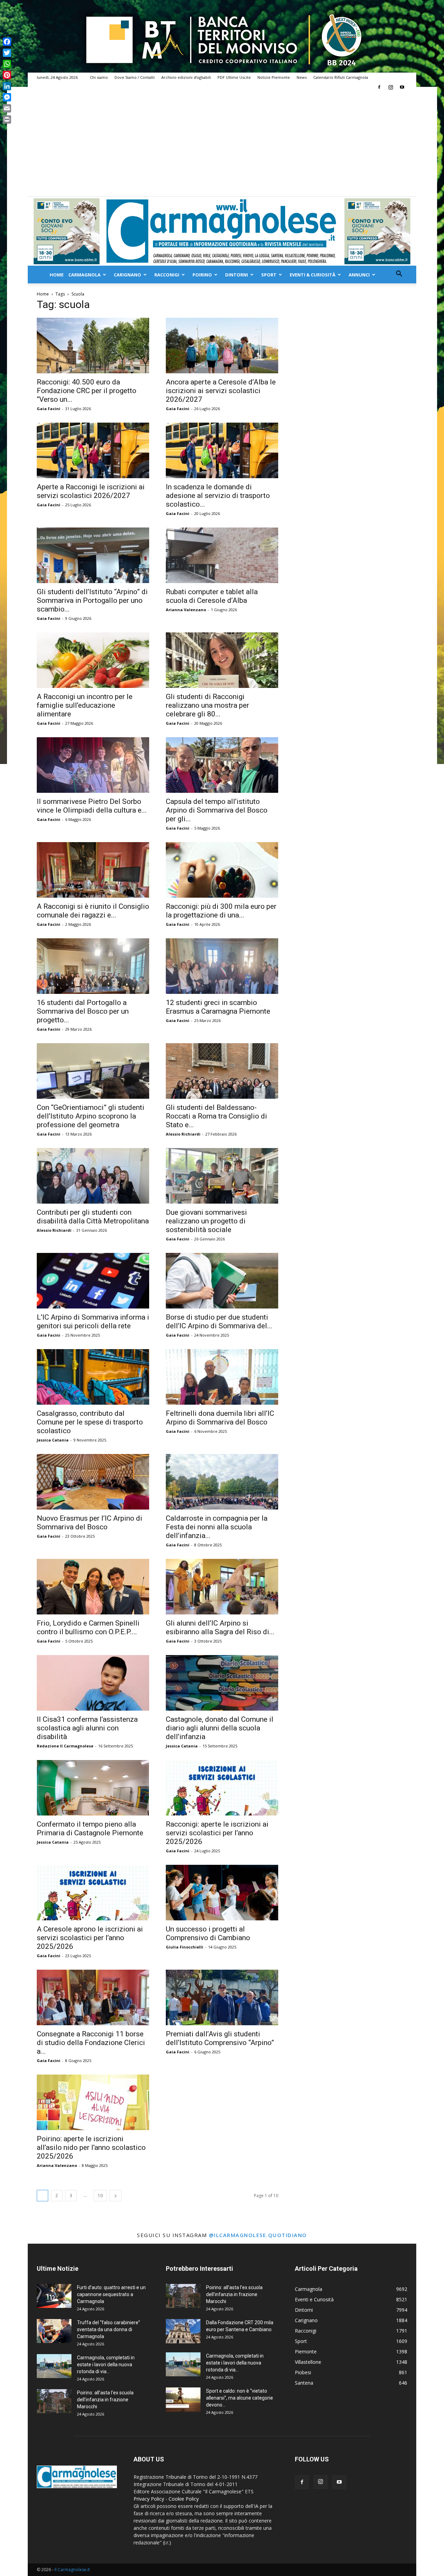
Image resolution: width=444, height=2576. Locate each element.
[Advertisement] (222, 144)
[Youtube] (402, 87)
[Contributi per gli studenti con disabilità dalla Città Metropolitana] (93, 1176)
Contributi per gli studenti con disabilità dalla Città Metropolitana (93, 1217)
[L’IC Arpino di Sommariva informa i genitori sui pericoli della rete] (93, 1281)
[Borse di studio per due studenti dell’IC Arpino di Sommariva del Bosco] (222, 1281)
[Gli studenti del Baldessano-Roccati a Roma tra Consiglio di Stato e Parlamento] (222, 1071)
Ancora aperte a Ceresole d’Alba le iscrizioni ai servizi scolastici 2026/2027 (221, 391)
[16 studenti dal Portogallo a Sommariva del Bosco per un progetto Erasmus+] (93, 966)
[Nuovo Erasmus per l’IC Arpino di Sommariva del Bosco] (93, 1482)
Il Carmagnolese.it (72, 2570)
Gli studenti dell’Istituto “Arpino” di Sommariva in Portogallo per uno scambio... (92, 600)
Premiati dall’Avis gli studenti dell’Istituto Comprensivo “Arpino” (220, 2038)
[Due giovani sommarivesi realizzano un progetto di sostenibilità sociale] (222, 1176)
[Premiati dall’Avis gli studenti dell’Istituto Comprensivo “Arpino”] (222, 1997)
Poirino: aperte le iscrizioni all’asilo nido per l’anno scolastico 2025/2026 (91, 2147)
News (302, 77)
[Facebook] (379, 87)
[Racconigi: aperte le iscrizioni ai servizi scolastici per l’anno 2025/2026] (222, 1788)
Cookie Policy (184, 2499)
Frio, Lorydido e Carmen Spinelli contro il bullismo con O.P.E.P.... (88, 1627)
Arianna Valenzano (186, 610)
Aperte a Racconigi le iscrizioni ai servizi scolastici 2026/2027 (91, 491)
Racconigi (167, 275)
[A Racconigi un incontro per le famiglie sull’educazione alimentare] (93, 660)
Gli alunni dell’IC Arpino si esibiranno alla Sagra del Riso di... (220, 1627)
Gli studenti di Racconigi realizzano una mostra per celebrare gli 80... (207, 705)
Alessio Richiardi (183, 1134)
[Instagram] (391, 87)
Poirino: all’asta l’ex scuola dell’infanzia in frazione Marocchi (105, 2400)
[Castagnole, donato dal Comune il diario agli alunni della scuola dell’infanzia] (222, 1683)
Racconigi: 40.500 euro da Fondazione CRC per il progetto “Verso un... (87, 391)
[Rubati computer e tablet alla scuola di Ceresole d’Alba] (222, 555)
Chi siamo (99, 77)
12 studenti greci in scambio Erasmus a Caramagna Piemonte (218, 1007)
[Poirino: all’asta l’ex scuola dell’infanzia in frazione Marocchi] (54, 2401)
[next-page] (116, 2196)
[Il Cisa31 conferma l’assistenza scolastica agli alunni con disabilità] (93, 1683)
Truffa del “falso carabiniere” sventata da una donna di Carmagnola (109, 2329)
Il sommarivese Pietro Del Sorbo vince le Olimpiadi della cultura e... (92, 806)
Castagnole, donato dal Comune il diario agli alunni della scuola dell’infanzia (220, 1728)
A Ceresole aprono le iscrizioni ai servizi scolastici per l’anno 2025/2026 (90, 1938)
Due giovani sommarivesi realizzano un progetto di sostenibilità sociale (206, 1221)
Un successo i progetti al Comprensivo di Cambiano (208, 1933)
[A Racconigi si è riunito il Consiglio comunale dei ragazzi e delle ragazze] (93, 870)
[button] (399, 275)
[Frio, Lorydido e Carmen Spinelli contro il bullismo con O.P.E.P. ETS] (93, 1587)
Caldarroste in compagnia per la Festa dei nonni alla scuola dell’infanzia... (217, 1527)
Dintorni (237, 275)
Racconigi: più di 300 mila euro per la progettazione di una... (221, 911)
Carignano (127, 275)
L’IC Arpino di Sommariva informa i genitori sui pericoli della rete (93, 1322)
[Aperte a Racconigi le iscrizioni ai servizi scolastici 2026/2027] (93, 450)
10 (100, 2196)
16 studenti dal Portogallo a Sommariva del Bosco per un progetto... (83, 1011)
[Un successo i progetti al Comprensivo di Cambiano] (222, 1893)
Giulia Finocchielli (185, 1947)
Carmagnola (84, 275)
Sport (269, 275)
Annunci (359, 275)
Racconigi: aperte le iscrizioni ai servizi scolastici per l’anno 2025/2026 (217, 1833)
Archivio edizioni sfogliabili (186, 77)
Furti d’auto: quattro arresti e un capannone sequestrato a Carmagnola (111, 2294)
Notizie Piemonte (274, 77)
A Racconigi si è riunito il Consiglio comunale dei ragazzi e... (93, 911)
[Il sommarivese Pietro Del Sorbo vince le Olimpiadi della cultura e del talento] (93, 765)
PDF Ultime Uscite (234, 77)
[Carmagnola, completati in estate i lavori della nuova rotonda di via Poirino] (54, 2366)
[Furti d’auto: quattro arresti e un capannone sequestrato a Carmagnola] (54, 2296)
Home (57, 275)
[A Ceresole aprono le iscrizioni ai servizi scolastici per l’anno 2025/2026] (93, 1893)
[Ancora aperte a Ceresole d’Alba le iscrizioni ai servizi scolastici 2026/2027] (222, 346)
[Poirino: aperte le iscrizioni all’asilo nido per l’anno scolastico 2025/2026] (93, 2102)
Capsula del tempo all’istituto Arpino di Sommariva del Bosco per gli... (217, 810)
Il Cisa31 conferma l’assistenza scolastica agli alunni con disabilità (87, 1728)
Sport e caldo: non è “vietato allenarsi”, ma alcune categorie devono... (240, 2398)
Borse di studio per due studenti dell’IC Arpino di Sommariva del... (219, 1322)
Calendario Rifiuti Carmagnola (341, 77)
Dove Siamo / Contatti (135, 77)
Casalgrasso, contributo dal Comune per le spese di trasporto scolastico (90, 1422)
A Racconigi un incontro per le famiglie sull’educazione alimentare (85, 705)
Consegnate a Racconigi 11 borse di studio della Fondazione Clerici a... (91, 2043)
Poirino (202, 275)
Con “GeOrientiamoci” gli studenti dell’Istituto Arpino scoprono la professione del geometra (91, 1116)
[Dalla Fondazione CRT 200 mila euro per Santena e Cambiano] (183, 2331)
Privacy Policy (149, 2499)
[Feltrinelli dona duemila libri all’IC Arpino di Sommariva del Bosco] (222, 1377)
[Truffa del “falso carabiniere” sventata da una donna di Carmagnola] (54, 2331)
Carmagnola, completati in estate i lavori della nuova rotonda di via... (106, 2365)
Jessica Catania (53, 1440)
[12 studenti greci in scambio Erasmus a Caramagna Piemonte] (222, 966)
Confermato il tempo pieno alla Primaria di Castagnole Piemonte (90, 1829)
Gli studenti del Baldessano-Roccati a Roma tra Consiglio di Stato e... (216, 1116)
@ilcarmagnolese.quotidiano (258, 2235)
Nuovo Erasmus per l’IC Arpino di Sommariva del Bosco (89, 1523)
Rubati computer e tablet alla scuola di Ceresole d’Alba (212, 596)
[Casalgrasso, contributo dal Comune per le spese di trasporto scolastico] (93, 1377)
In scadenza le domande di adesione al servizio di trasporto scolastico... (218, 496)
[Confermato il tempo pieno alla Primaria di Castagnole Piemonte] (93, 1788)
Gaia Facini (49, 409)
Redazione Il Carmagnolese (65, 1746)
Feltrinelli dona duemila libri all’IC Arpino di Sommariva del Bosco (220, 1418)
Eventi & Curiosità (313, 275)
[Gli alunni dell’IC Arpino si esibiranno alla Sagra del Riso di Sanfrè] (222, 1587)
